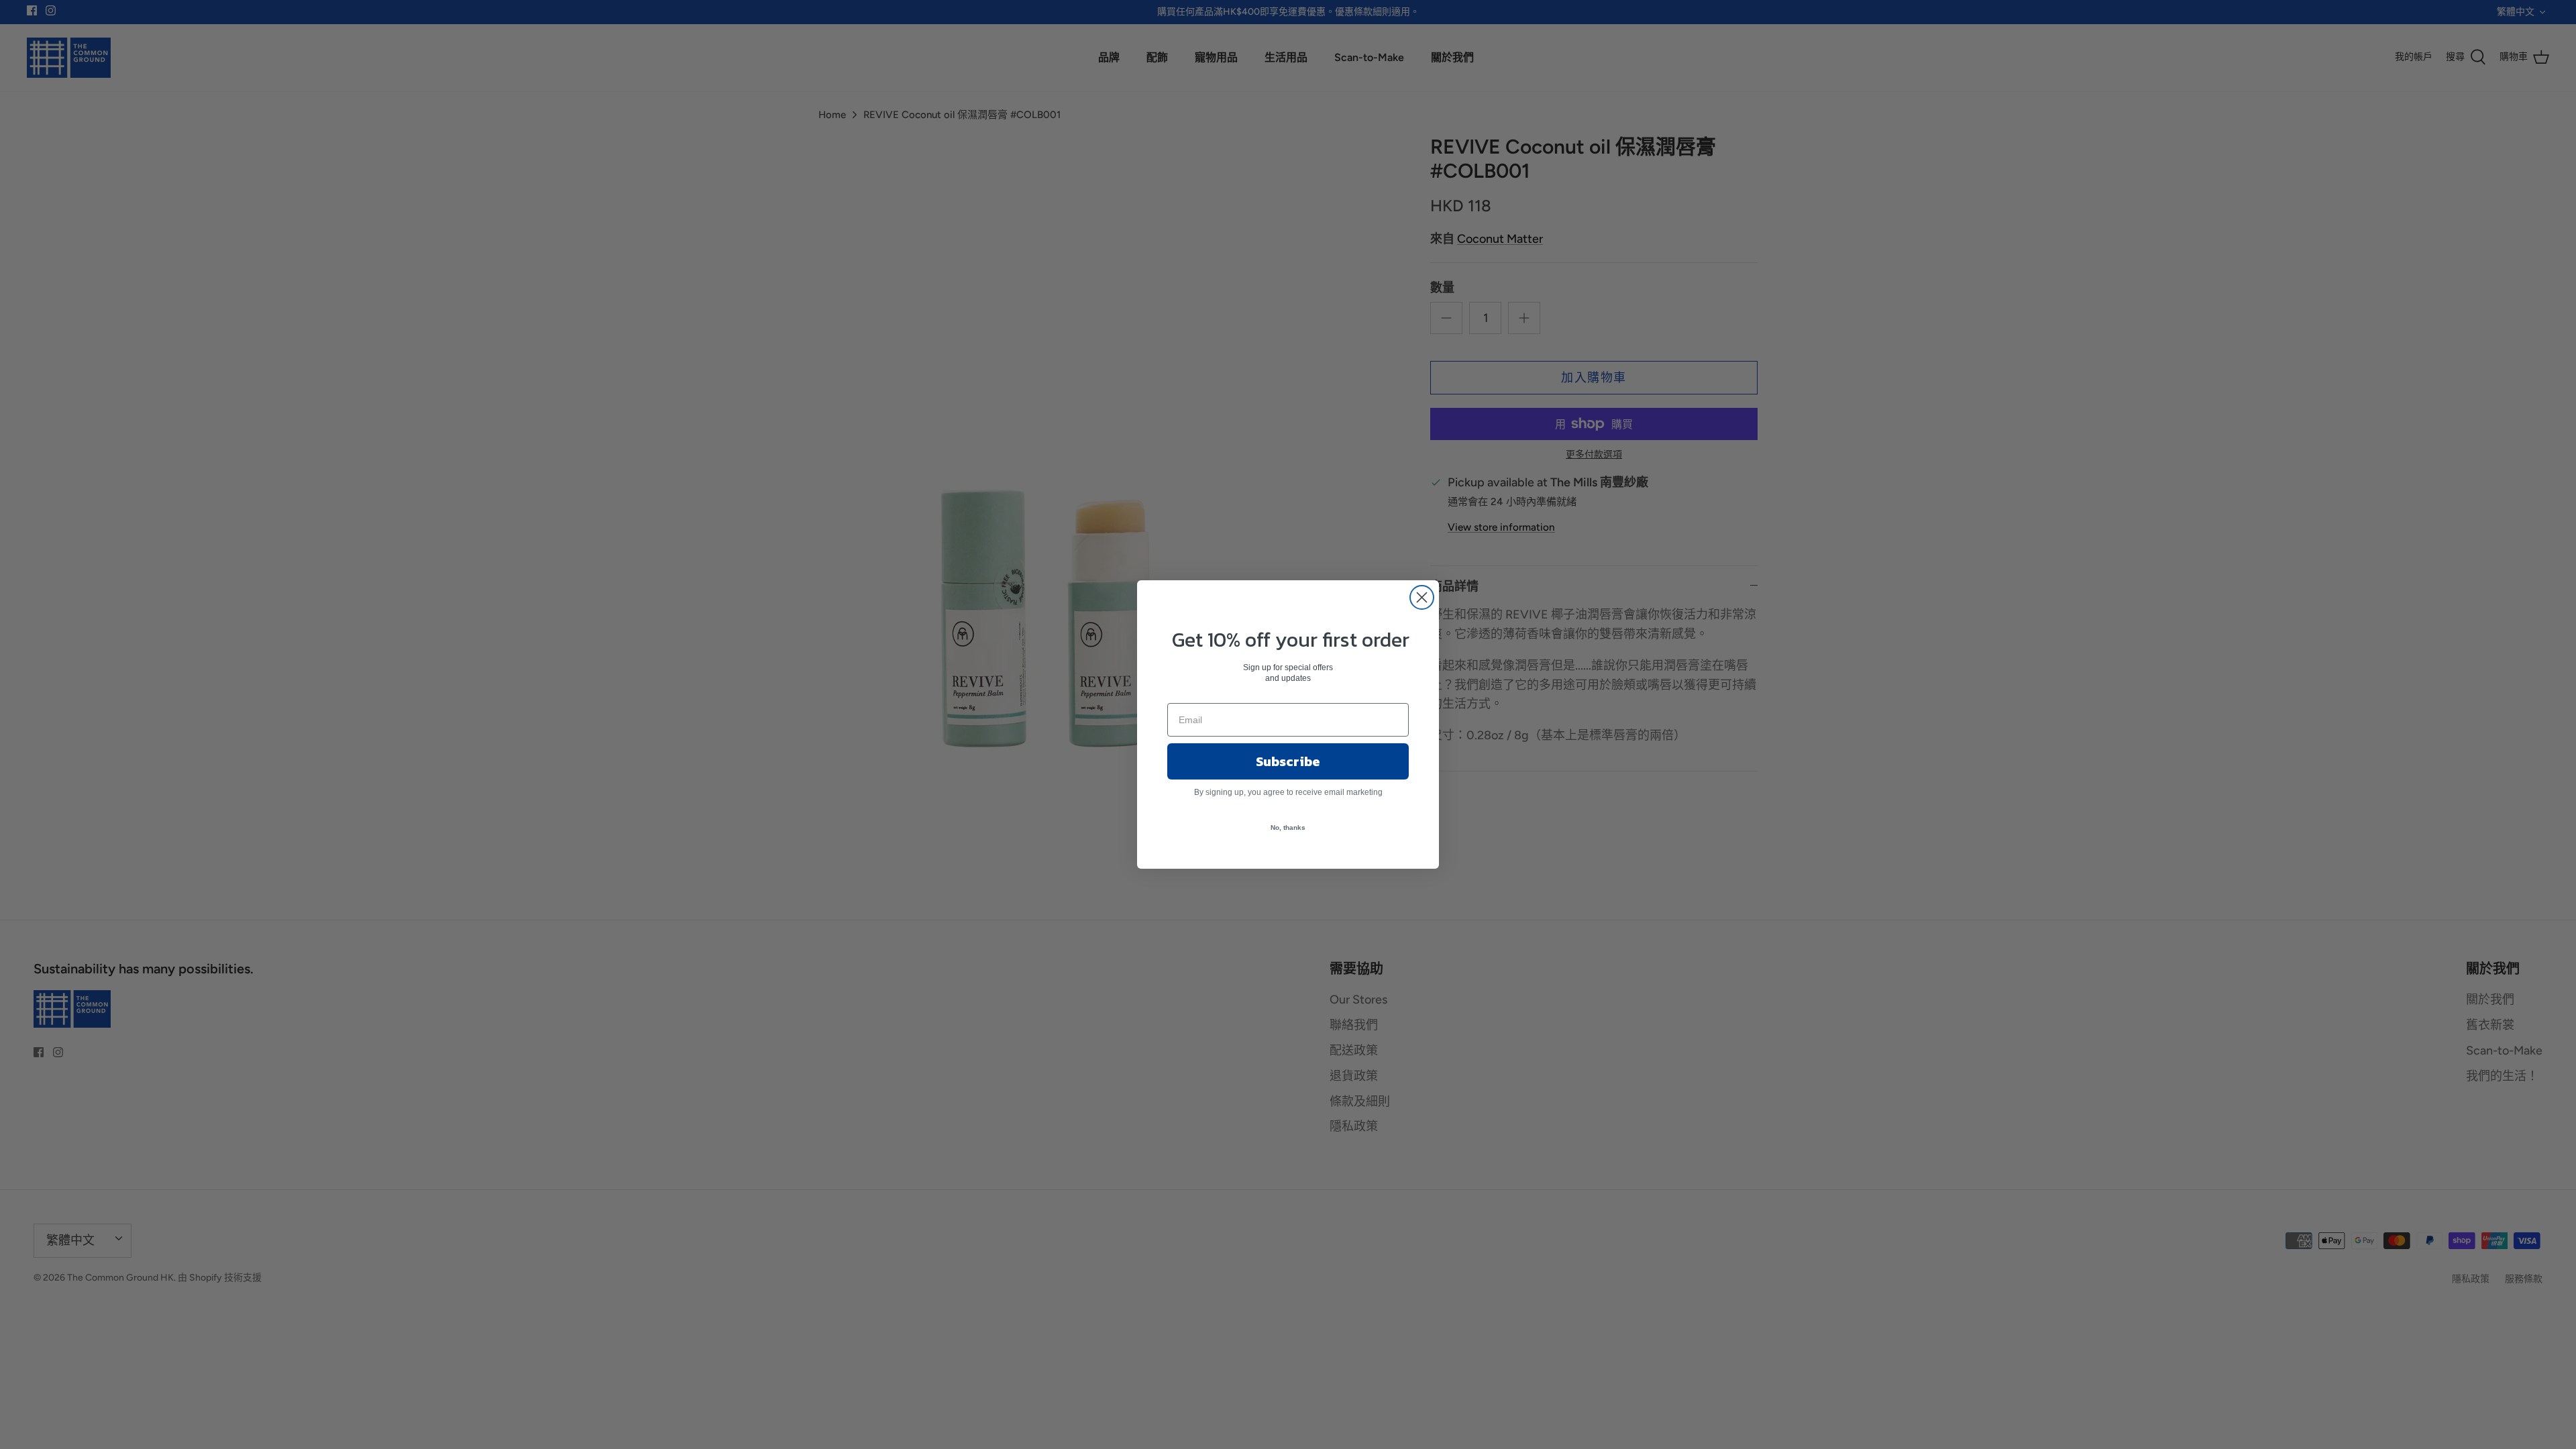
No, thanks (1288, 827)
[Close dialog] (1422, 597)
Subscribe (1288, 761)
